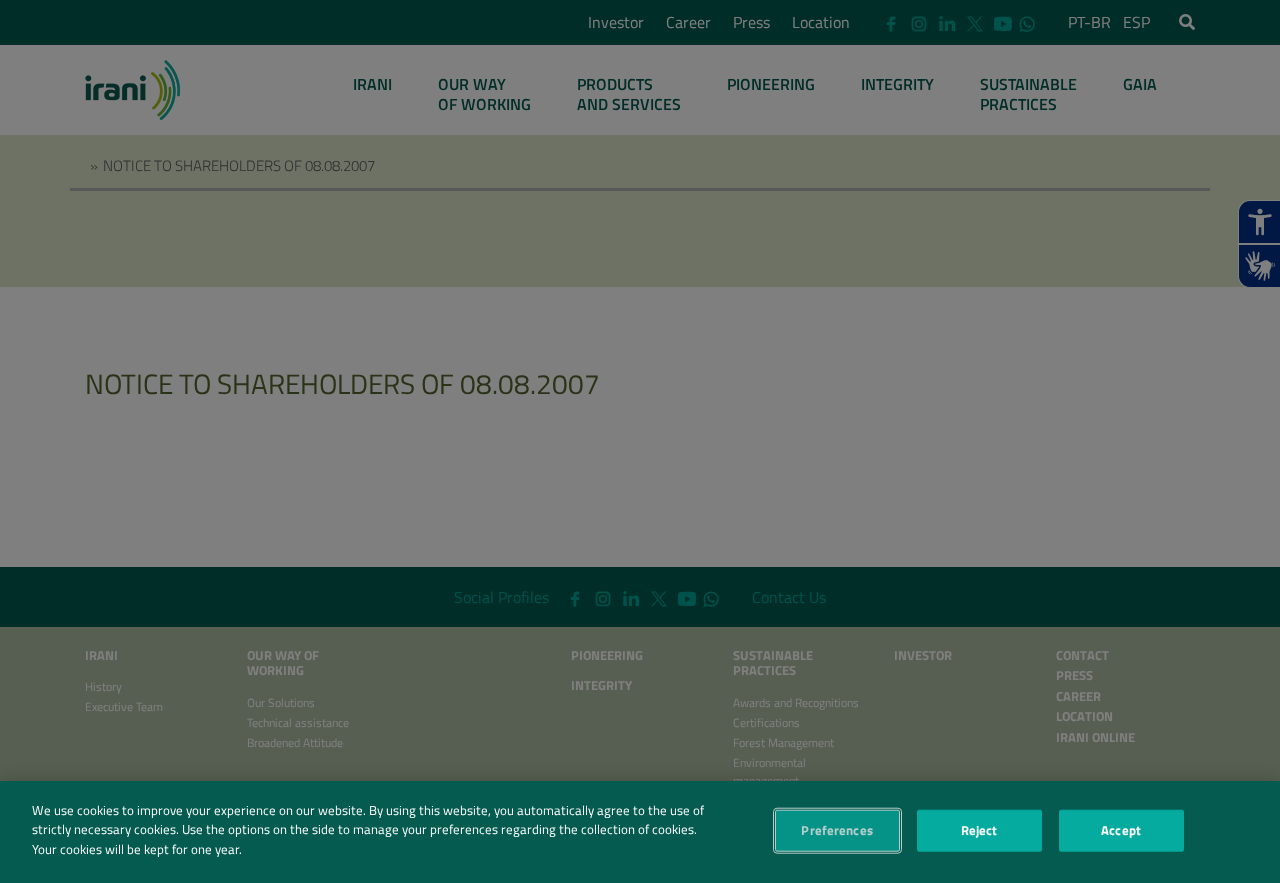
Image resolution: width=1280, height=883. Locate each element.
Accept (1121, 830)
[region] (640, 832)
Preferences (836, 830)
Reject (979, 830)
